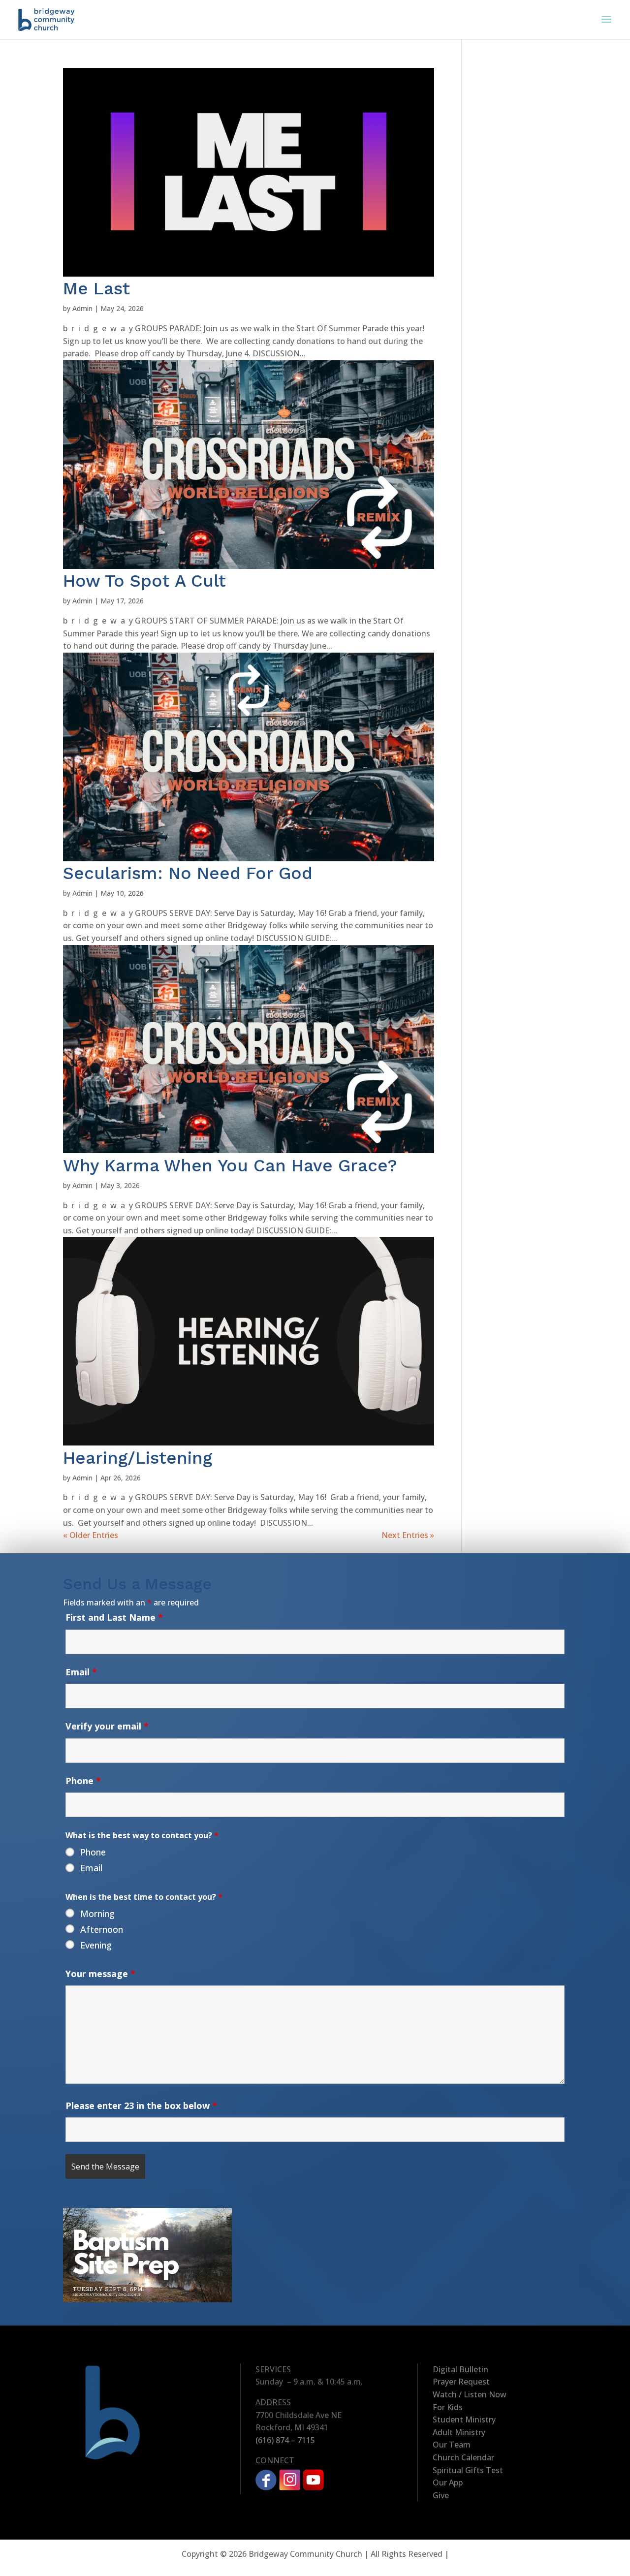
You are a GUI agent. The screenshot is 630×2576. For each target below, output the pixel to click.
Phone (83, 1781)
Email (81, 1672)
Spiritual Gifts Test (468, 2470)
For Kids (448, 2407)
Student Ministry (464, 2419)
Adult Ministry (459, 2432)
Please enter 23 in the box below (141, 2105)
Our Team (452, 2445)
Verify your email (107, 1726)
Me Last (96, 288)
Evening (96, 1945)
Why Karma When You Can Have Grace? (230, 1165)
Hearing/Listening (138, 1458)
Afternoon (102, 1929)
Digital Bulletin (460, 2369)
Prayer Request (461, 2382)
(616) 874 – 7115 (285, 2440)
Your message (100, 1974)
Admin (82, 308)
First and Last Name (114, 1617)
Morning (97, 1914)
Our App (448, 2482)
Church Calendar (463, 2457)
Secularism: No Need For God (188, 873)
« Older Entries (91, 1535)
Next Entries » (408, 1535)
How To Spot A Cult (144, 581)
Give (441, 2495)
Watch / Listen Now (470, 2394)
